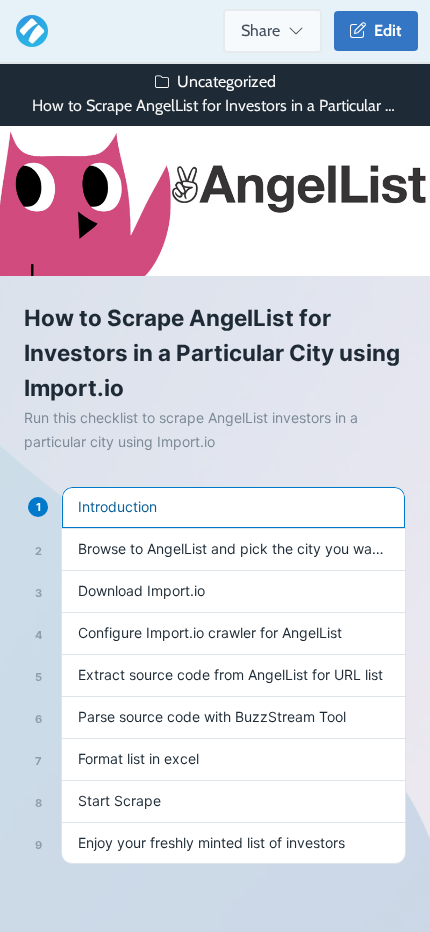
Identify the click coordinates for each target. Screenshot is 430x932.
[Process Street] (28, 31)
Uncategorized (226, 81)
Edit (384, 30)
